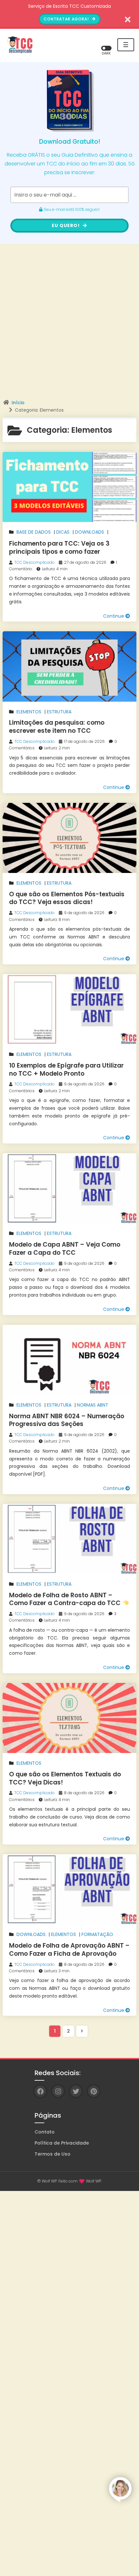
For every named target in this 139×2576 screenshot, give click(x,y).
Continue (114, 616)
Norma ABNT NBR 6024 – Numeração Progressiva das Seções (67, 1420)
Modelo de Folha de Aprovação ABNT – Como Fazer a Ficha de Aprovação (69, 1950)
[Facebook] (40, 2091)
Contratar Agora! (67, 19)
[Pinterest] (94, 2091)
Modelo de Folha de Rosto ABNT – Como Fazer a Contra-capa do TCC (66, 1599)
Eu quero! (66, 225)
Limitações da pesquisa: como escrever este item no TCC (57, 727)
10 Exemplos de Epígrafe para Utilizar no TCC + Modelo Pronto (66, 1070)
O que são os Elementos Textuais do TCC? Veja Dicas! (65, 1778)
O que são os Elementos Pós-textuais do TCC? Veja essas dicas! (67, 898)
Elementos (29, 712)
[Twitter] (76, 2091)
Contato (45, 2132)
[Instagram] (58, 2091)
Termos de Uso (53, 2154)
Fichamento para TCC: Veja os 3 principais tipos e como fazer (59, 548)
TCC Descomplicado (34, 562)
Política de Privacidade (62, 2143)
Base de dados (34, 532)
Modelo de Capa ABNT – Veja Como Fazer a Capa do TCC (65, 1249)
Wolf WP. (94, 2181)
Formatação (97, 1934)
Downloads (90, 532)
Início (18, 403)
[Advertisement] (69, 327)
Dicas (63, 532)
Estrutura (59, 712)
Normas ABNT (93, 1405)
